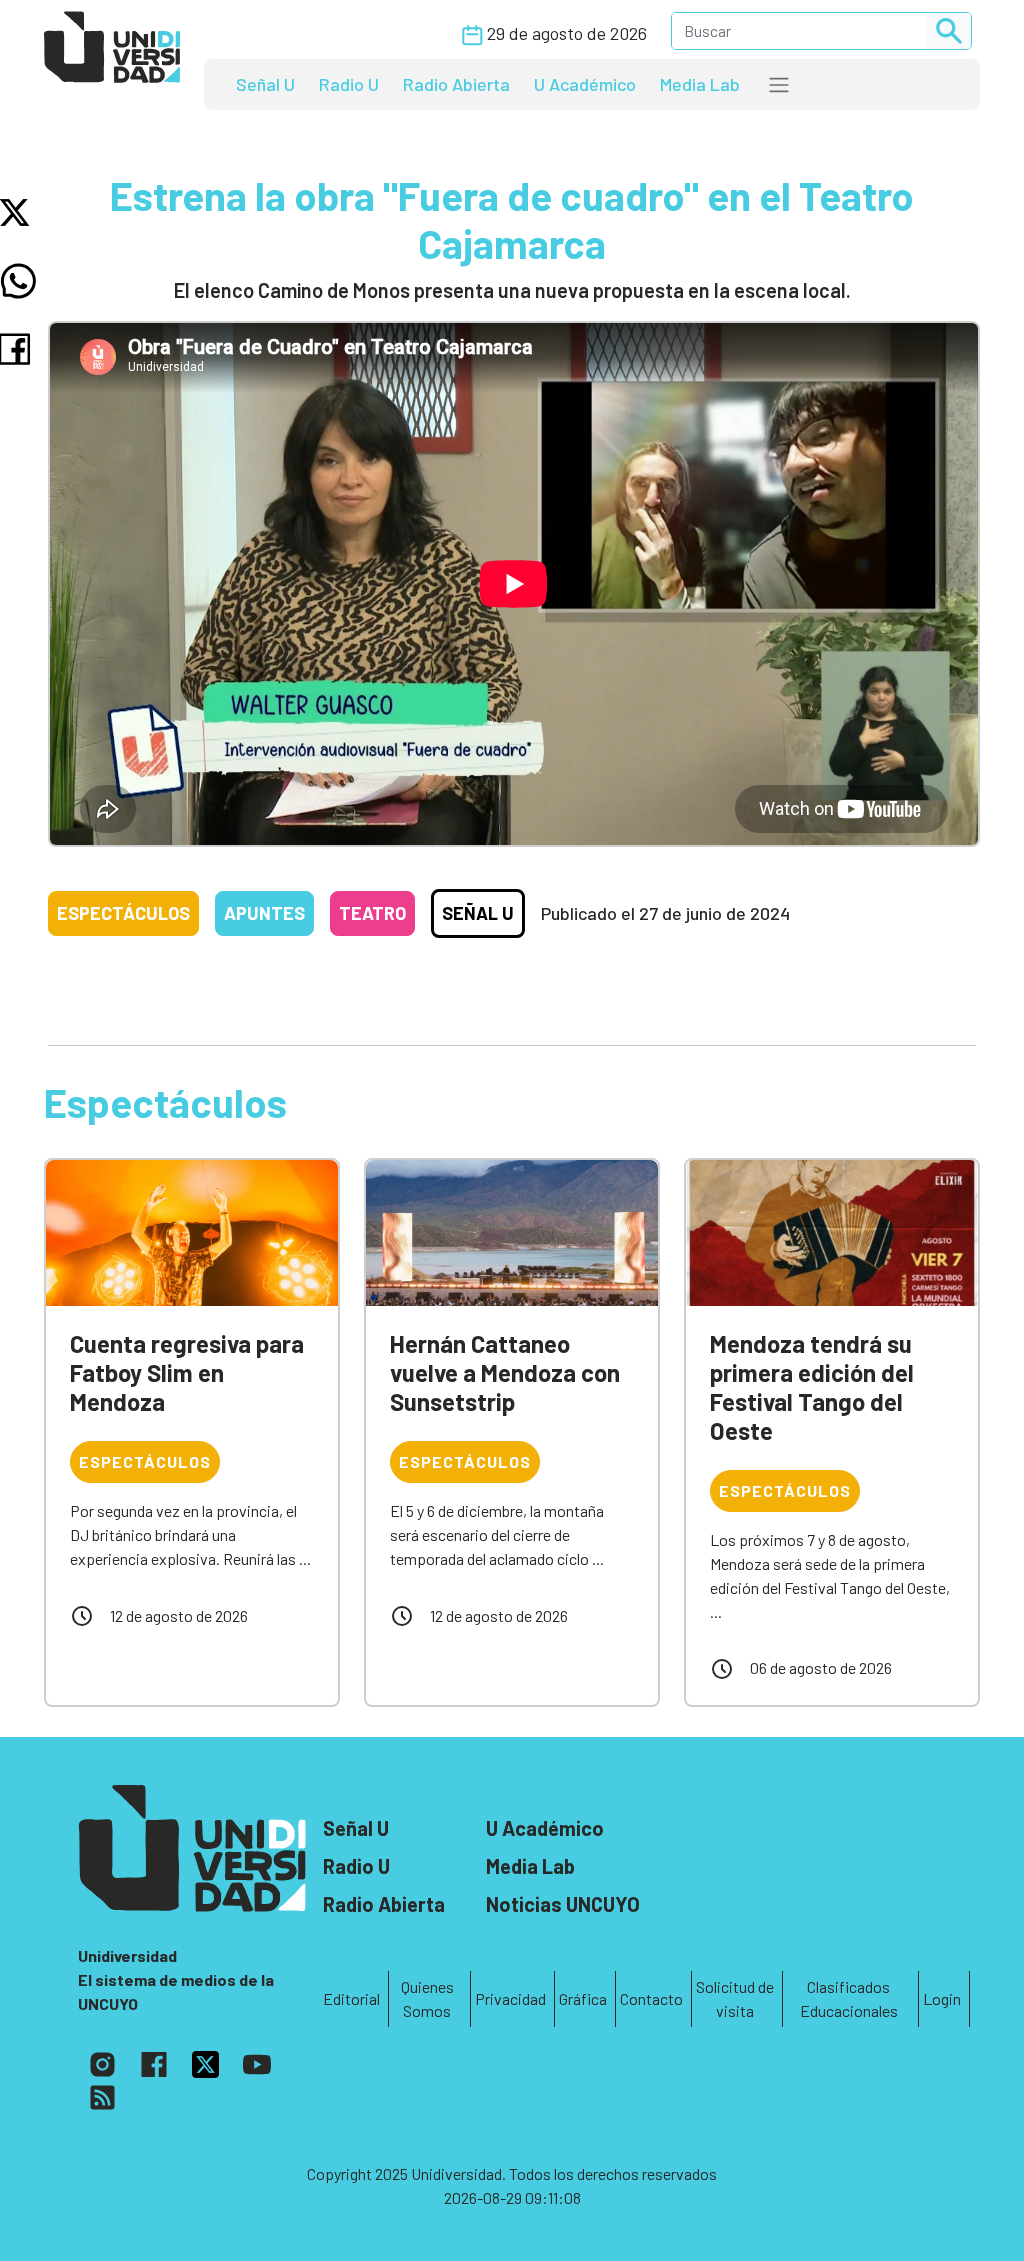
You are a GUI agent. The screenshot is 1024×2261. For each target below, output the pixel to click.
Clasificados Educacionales (849, 1998)
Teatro (372, 913)
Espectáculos (123, 913)
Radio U (349, 84)
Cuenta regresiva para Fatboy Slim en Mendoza (187, 1372)
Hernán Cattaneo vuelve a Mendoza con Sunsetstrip (505, 1372)
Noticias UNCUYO (563, 1904)
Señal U (265, 84)
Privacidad (510, 1998)
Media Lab (700, 84)
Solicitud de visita (735, 1998)
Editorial (351, 1998)
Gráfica (583, 1998)
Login (942, 1998)
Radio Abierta (456, 84)
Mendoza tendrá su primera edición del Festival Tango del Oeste (812, 1386)
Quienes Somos (427, 1998)
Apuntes (264, 913)
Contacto (651, 1998)
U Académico (585, 84)
